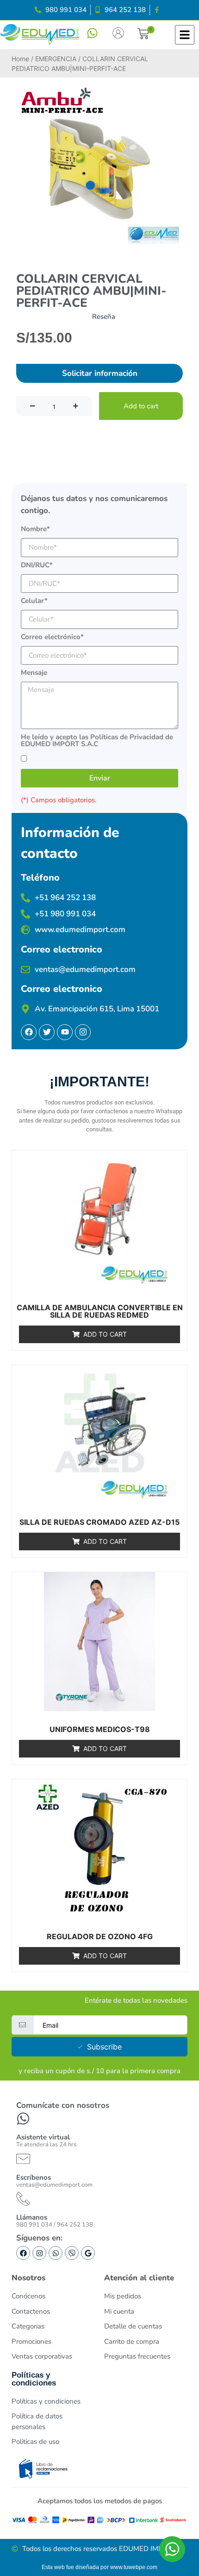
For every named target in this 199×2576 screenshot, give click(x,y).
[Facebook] (23, 2253)
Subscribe (104, 2047)
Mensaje (34, 673)
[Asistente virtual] (23, 2119)
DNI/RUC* (37, 566)
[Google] (88, 2253)
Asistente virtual (43, 2137)
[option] (99, 165)
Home (20, 59)
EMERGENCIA (56, 59)
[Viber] (72, 2253)
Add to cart (141, 406)
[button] (143, 35)
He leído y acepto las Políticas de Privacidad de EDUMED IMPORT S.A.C (97, 741)
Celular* (34, 601)
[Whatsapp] (56, 2253)
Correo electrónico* (52, 638)
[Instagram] (39, 2253)
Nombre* (35, 530)
